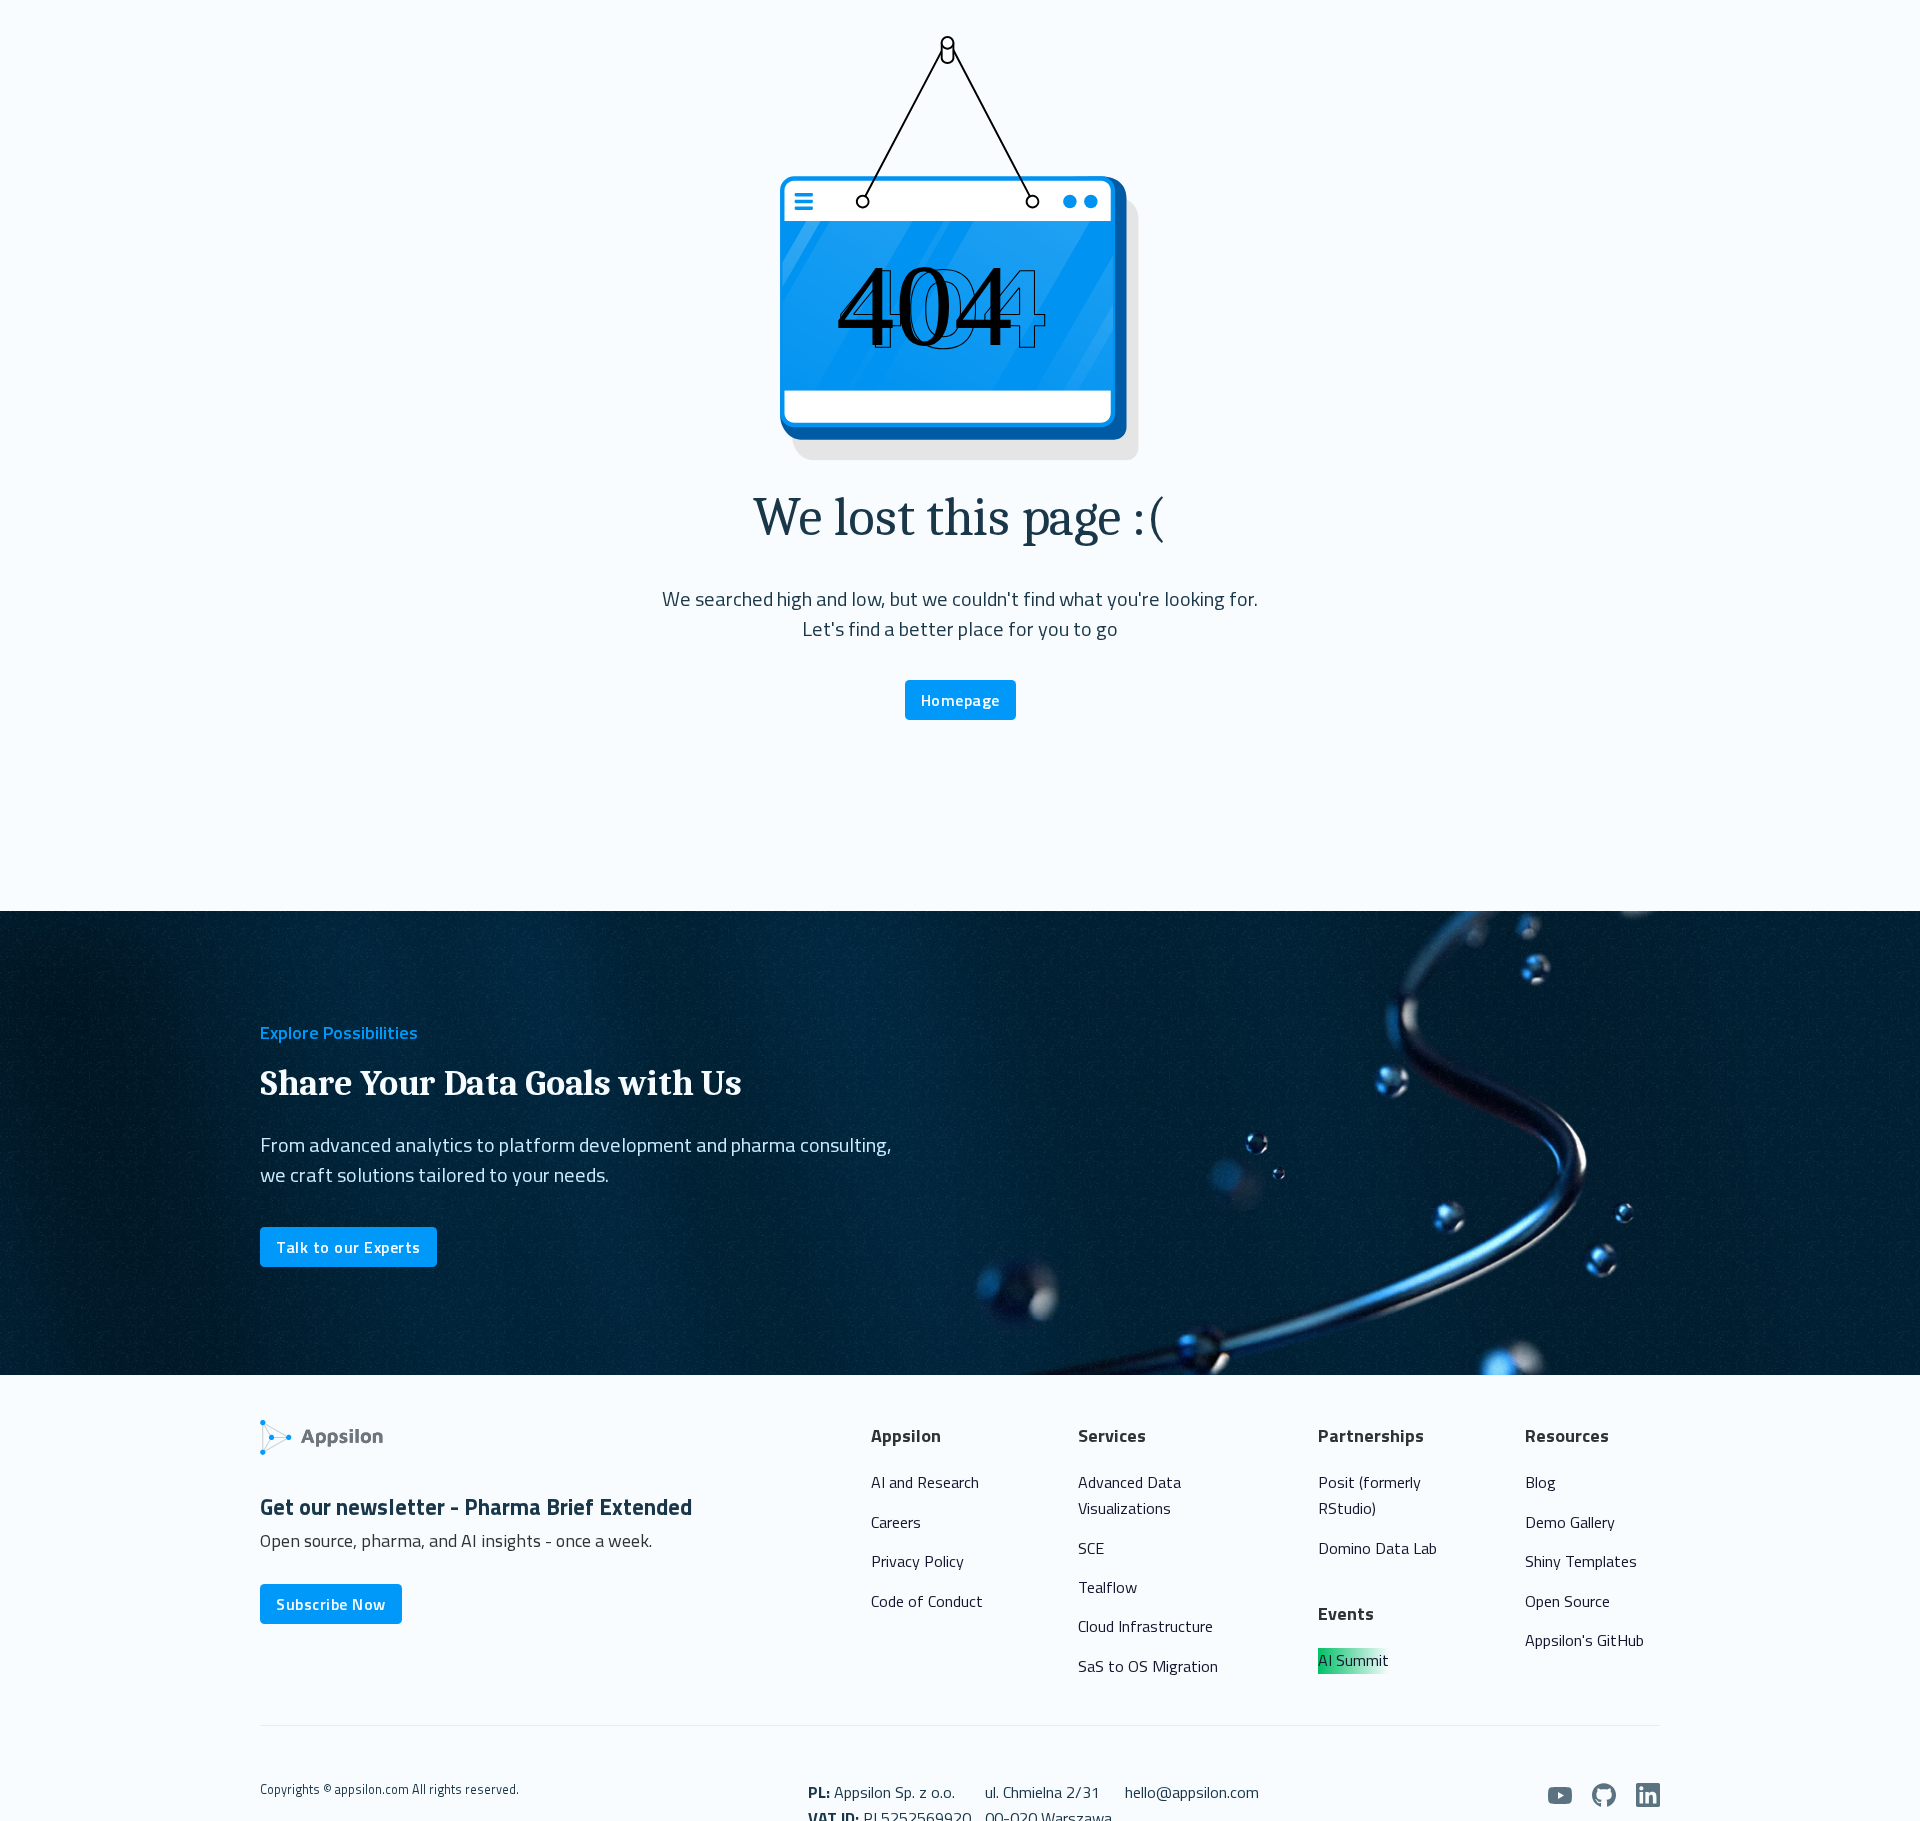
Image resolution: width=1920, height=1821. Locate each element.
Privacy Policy (917, 1561)
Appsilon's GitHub (1584, 1640)
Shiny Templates (1581, 1561)
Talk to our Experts (348, 1247)
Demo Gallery (1570, 1522)
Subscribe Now (331, 1604)
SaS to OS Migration (1148, 1666)
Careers (896, 1522)
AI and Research (925, 1482)
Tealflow (1107, 1587)
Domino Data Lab (1377, 1548)
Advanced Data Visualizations (1129, 1495)
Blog (1540, 1482)
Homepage (960, 700)
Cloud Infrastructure (1145, 1626)
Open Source (1567, 1601)
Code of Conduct (927, 1601)
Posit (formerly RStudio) (1369, 1495)
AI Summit (1353, 1660)
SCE (1091, 1548)
